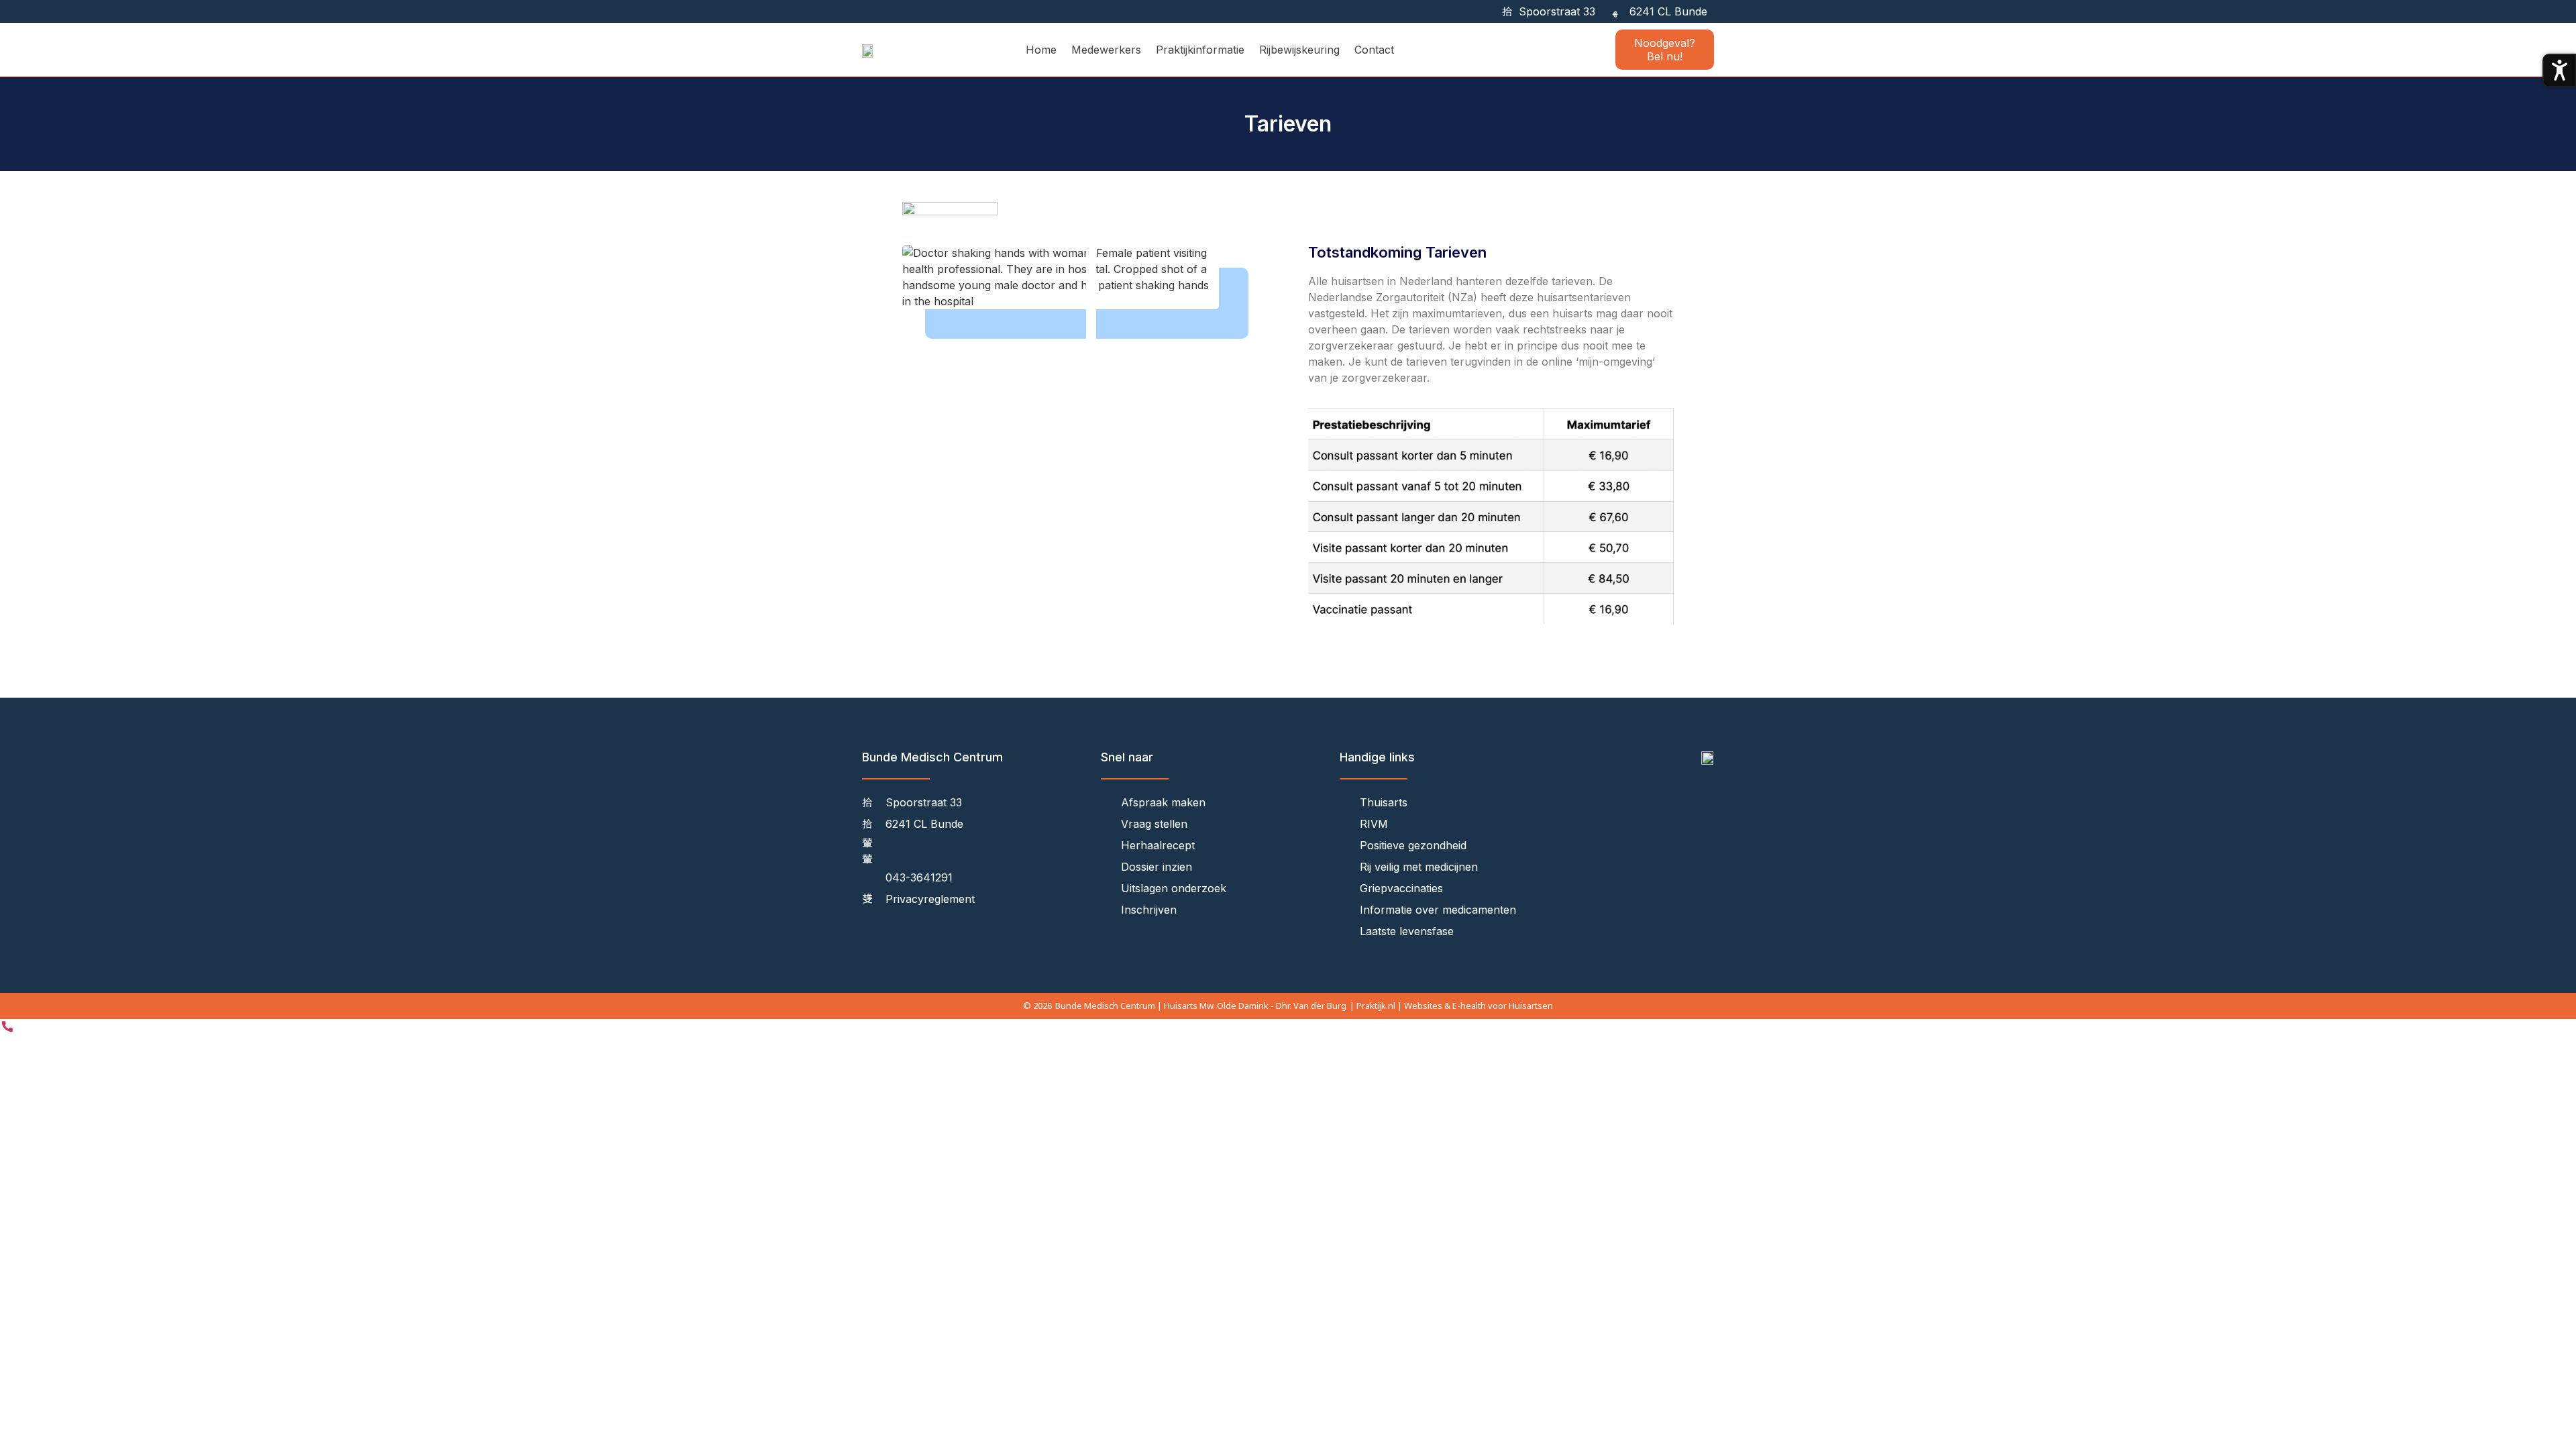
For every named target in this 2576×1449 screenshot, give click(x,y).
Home (1041, 50)
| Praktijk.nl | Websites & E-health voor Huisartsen (1451, 1006)
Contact (1374, 50)
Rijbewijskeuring (1299, 50)
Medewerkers (1106, 50)
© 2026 (1037, 1006)
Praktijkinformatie (1200, 50)
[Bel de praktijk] (7, 1030)
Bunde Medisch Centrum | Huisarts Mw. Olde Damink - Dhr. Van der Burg (1201, 1006)
